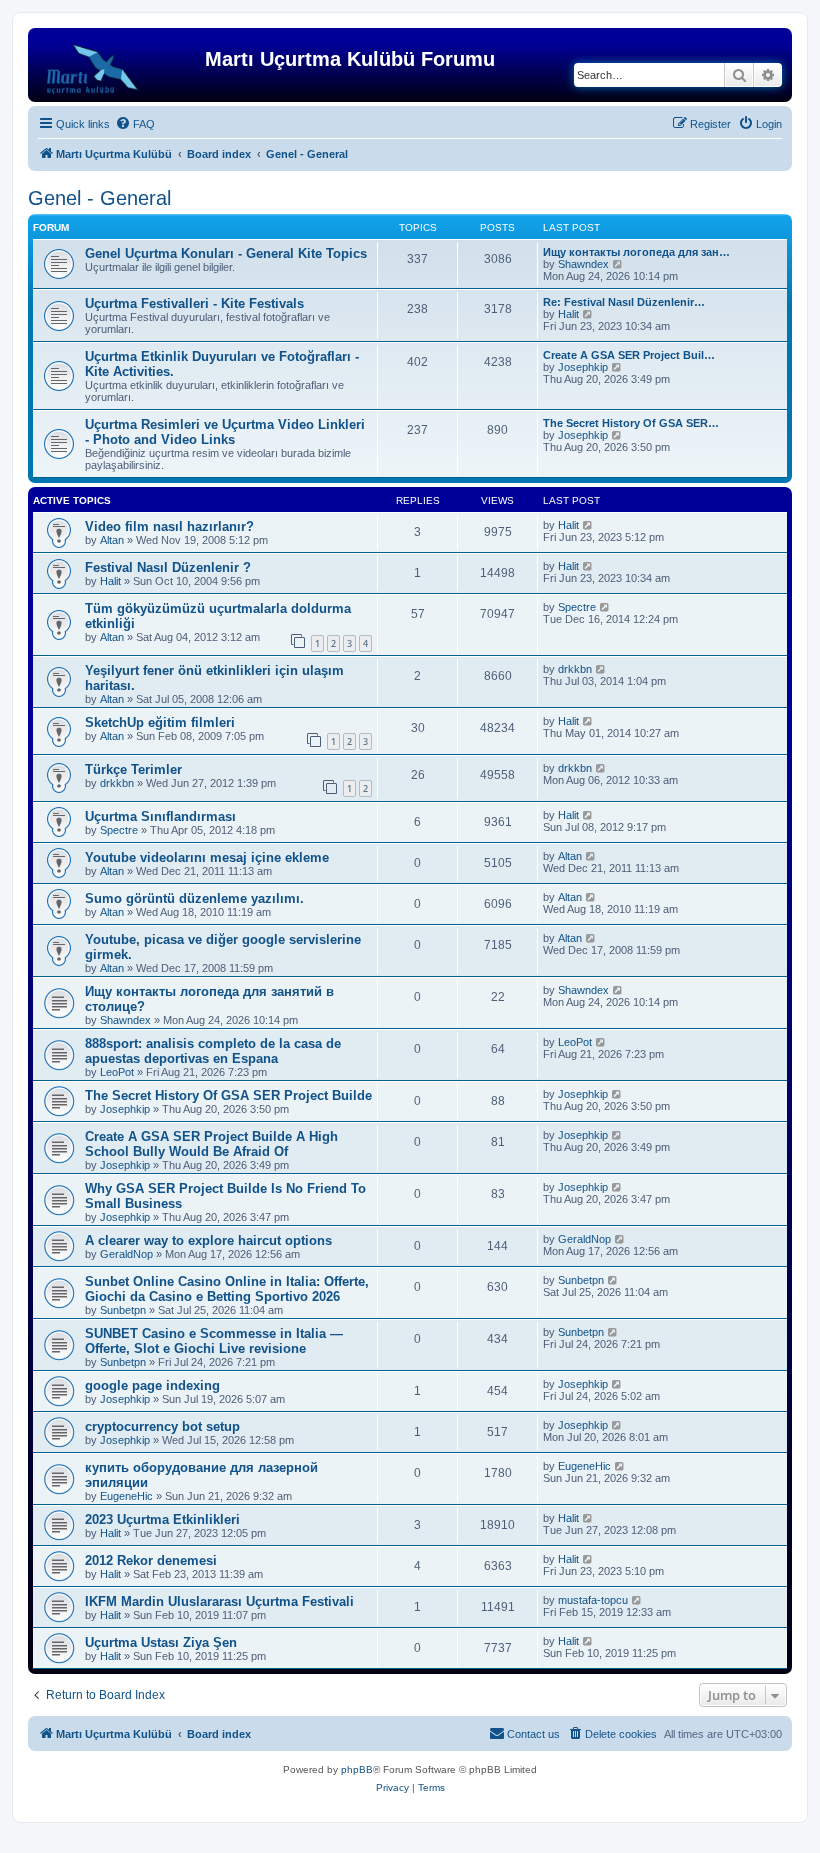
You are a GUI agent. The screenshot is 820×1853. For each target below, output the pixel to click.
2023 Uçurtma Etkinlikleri (162, 1519)
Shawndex (583, 264)
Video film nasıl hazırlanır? (169, 526)
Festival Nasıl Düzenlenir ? (168, 567)
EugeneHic (126, 1496)
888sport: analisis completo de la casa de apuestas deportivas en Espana (213, 1051)
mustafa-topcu (593, 1600)
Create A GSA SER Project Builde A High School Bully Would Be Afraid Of (211, 1144)
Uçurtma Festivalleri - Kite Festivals (194, 303)
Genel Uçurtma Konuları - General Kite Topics (226, 253)
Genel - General (99, 198)
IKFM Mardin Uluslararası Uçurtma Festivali (219, 1601)
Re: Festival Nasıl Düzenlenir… (624, 302)
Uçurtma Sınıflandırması (160, 816)
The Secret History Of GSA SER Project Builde (228, 1095)
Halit (568, 314)
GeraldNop (126, 1254)
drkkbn (575, 669)
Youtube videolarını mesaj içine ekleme (207, 857)
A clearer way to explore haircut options (208, 1240)
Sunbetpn (123, 1310)
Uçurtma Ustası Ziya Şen (161, 1642)
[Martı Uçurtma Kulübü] (119, 65)
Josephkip (583, 367)
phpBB (357, 1769)
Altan (112, 540)
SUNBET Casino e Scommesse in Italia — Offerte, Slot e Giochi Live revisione (214, 1341)
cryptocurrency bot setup (162, 1426)
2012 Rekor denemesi (151, 1560)
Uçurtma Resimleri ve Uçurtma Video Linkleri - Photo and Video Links (225, 432)
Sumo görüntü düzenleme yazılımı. (194, 898)
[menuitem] (135, 124)
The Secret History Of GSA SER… (631, 423)
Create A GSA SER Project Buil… (629, 355)
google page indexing (152, 1385)
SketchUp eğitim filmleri (160, 722)
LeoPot (117, 1072)
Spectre (577, 607)
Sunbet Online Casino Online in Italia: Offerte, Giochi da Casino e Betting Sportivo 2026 (227, 1289)
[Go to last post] (588, 525)
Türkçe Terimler (133, 769)
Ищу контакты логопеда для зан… (636, 252)
